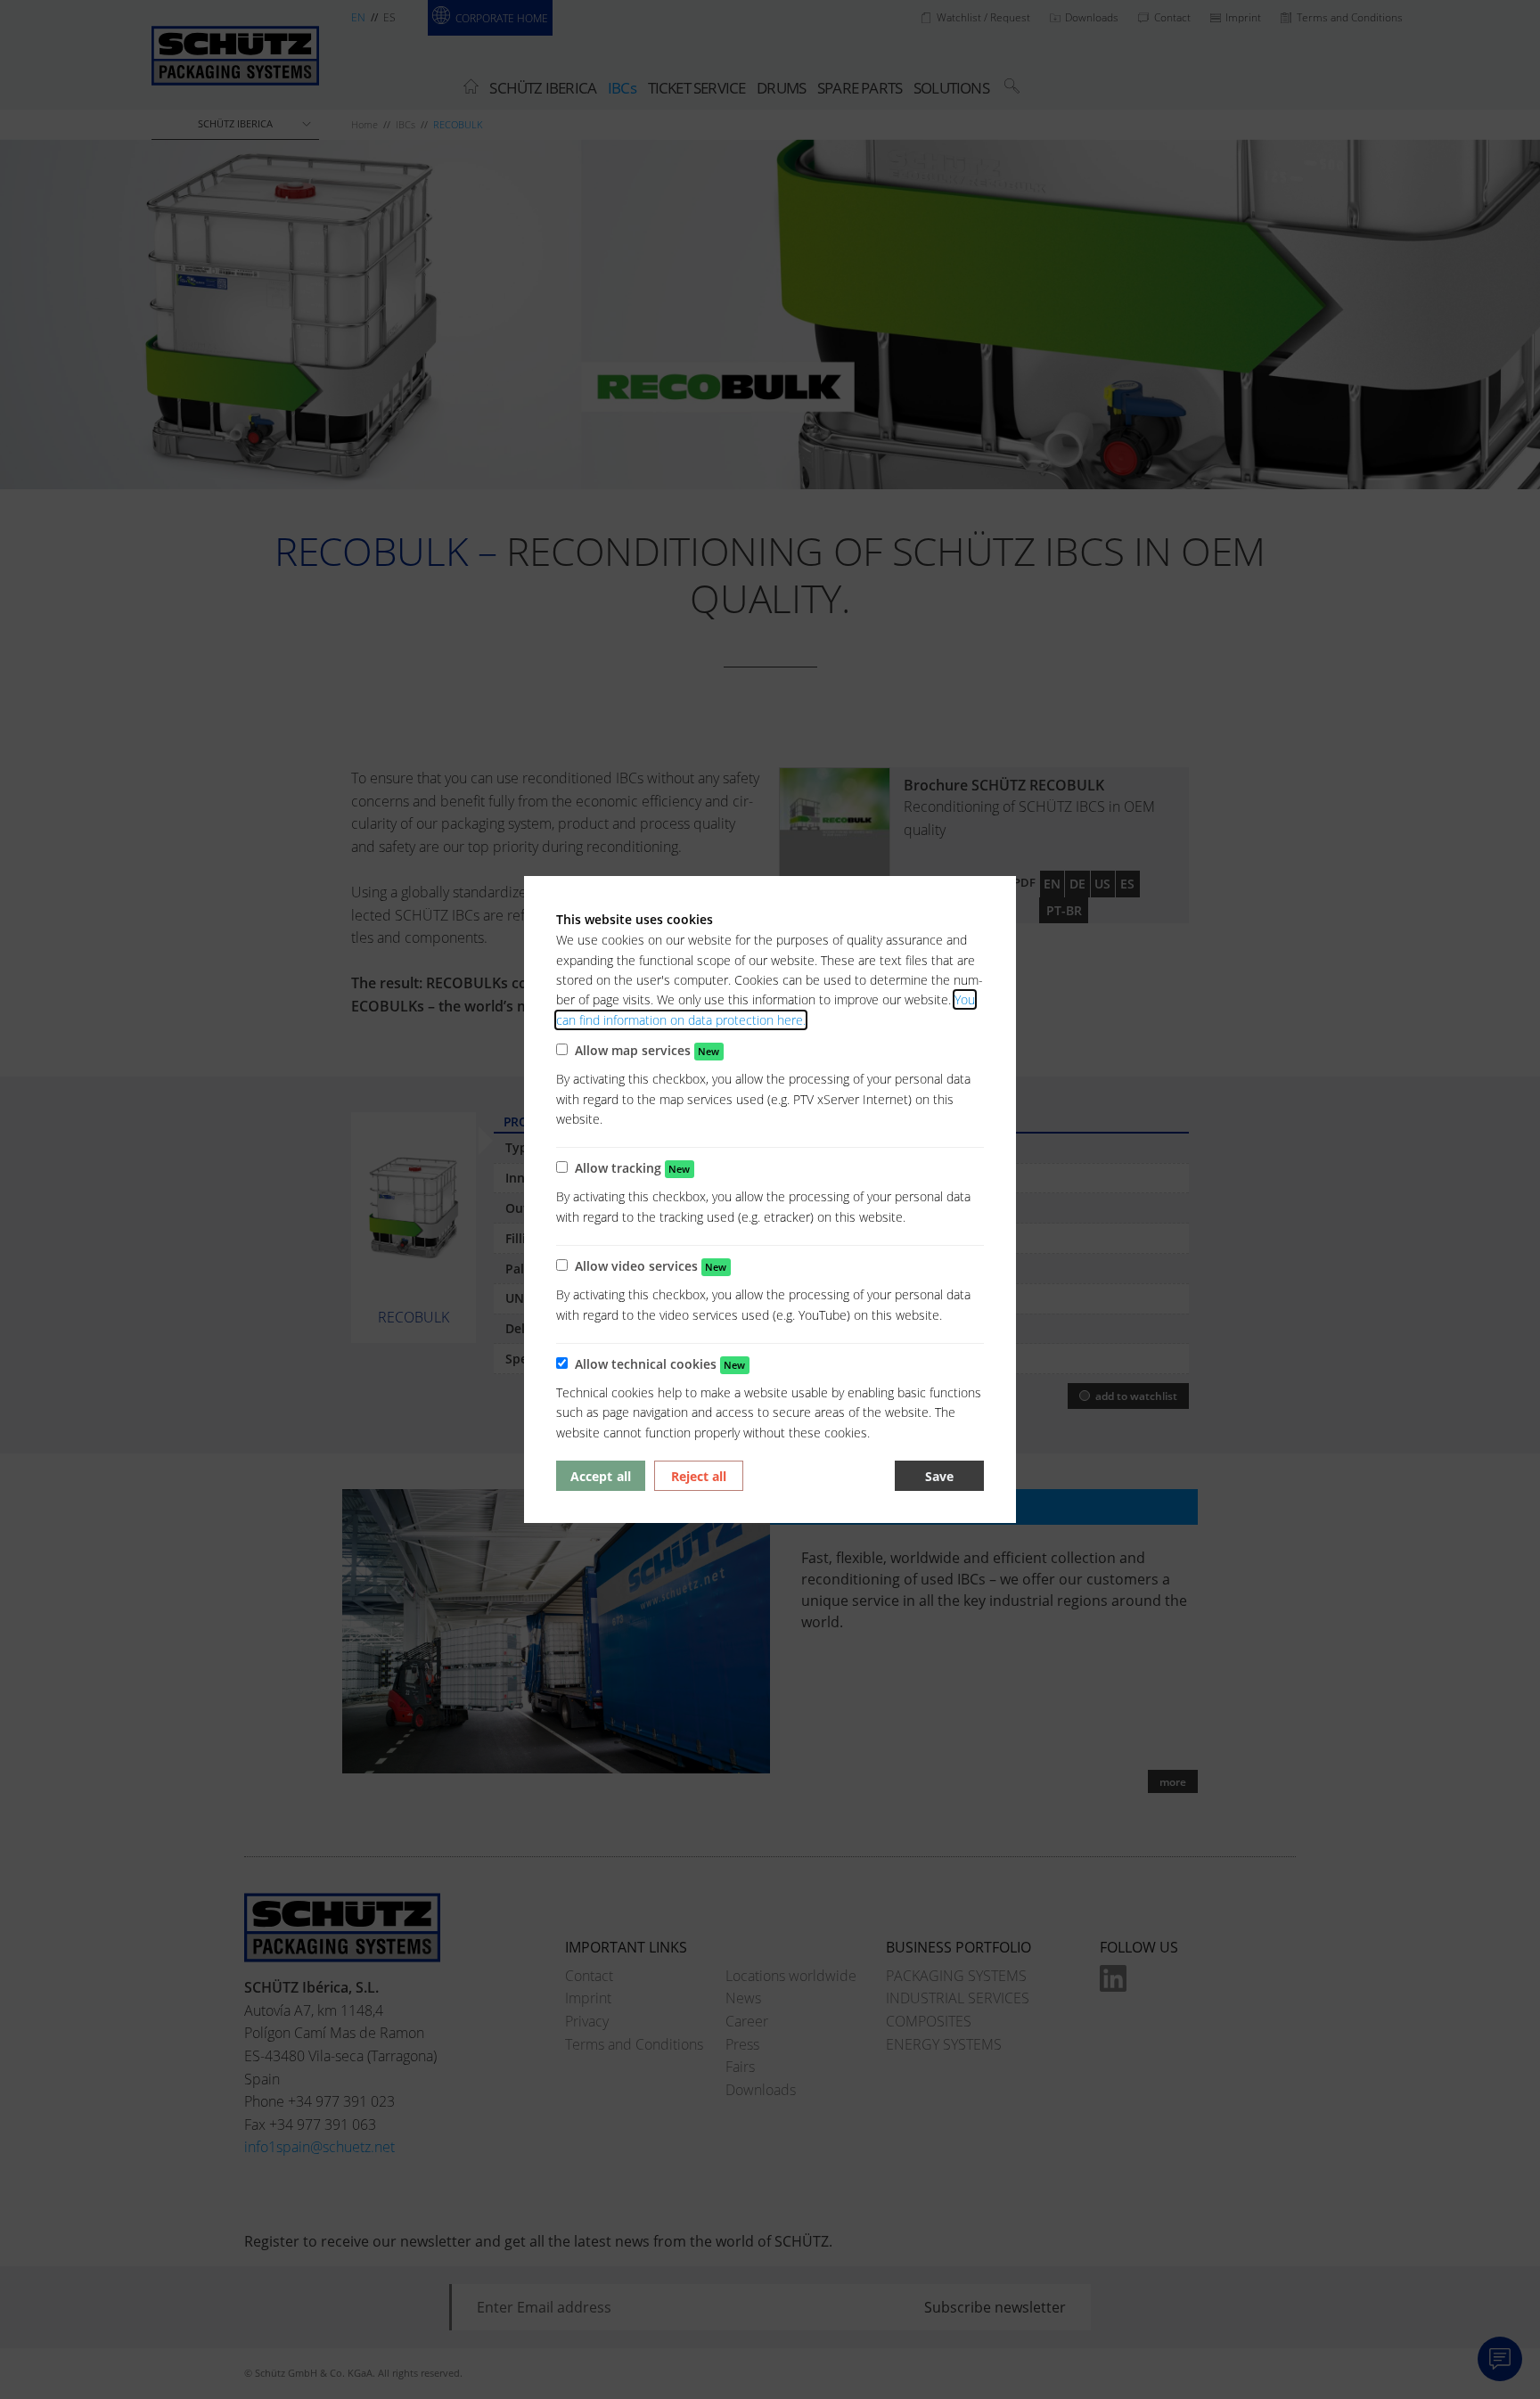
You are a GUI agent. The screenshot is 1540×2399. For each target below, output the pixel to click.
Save (939, 1476)
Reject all (699, 1476)
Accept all (600, 1476)
